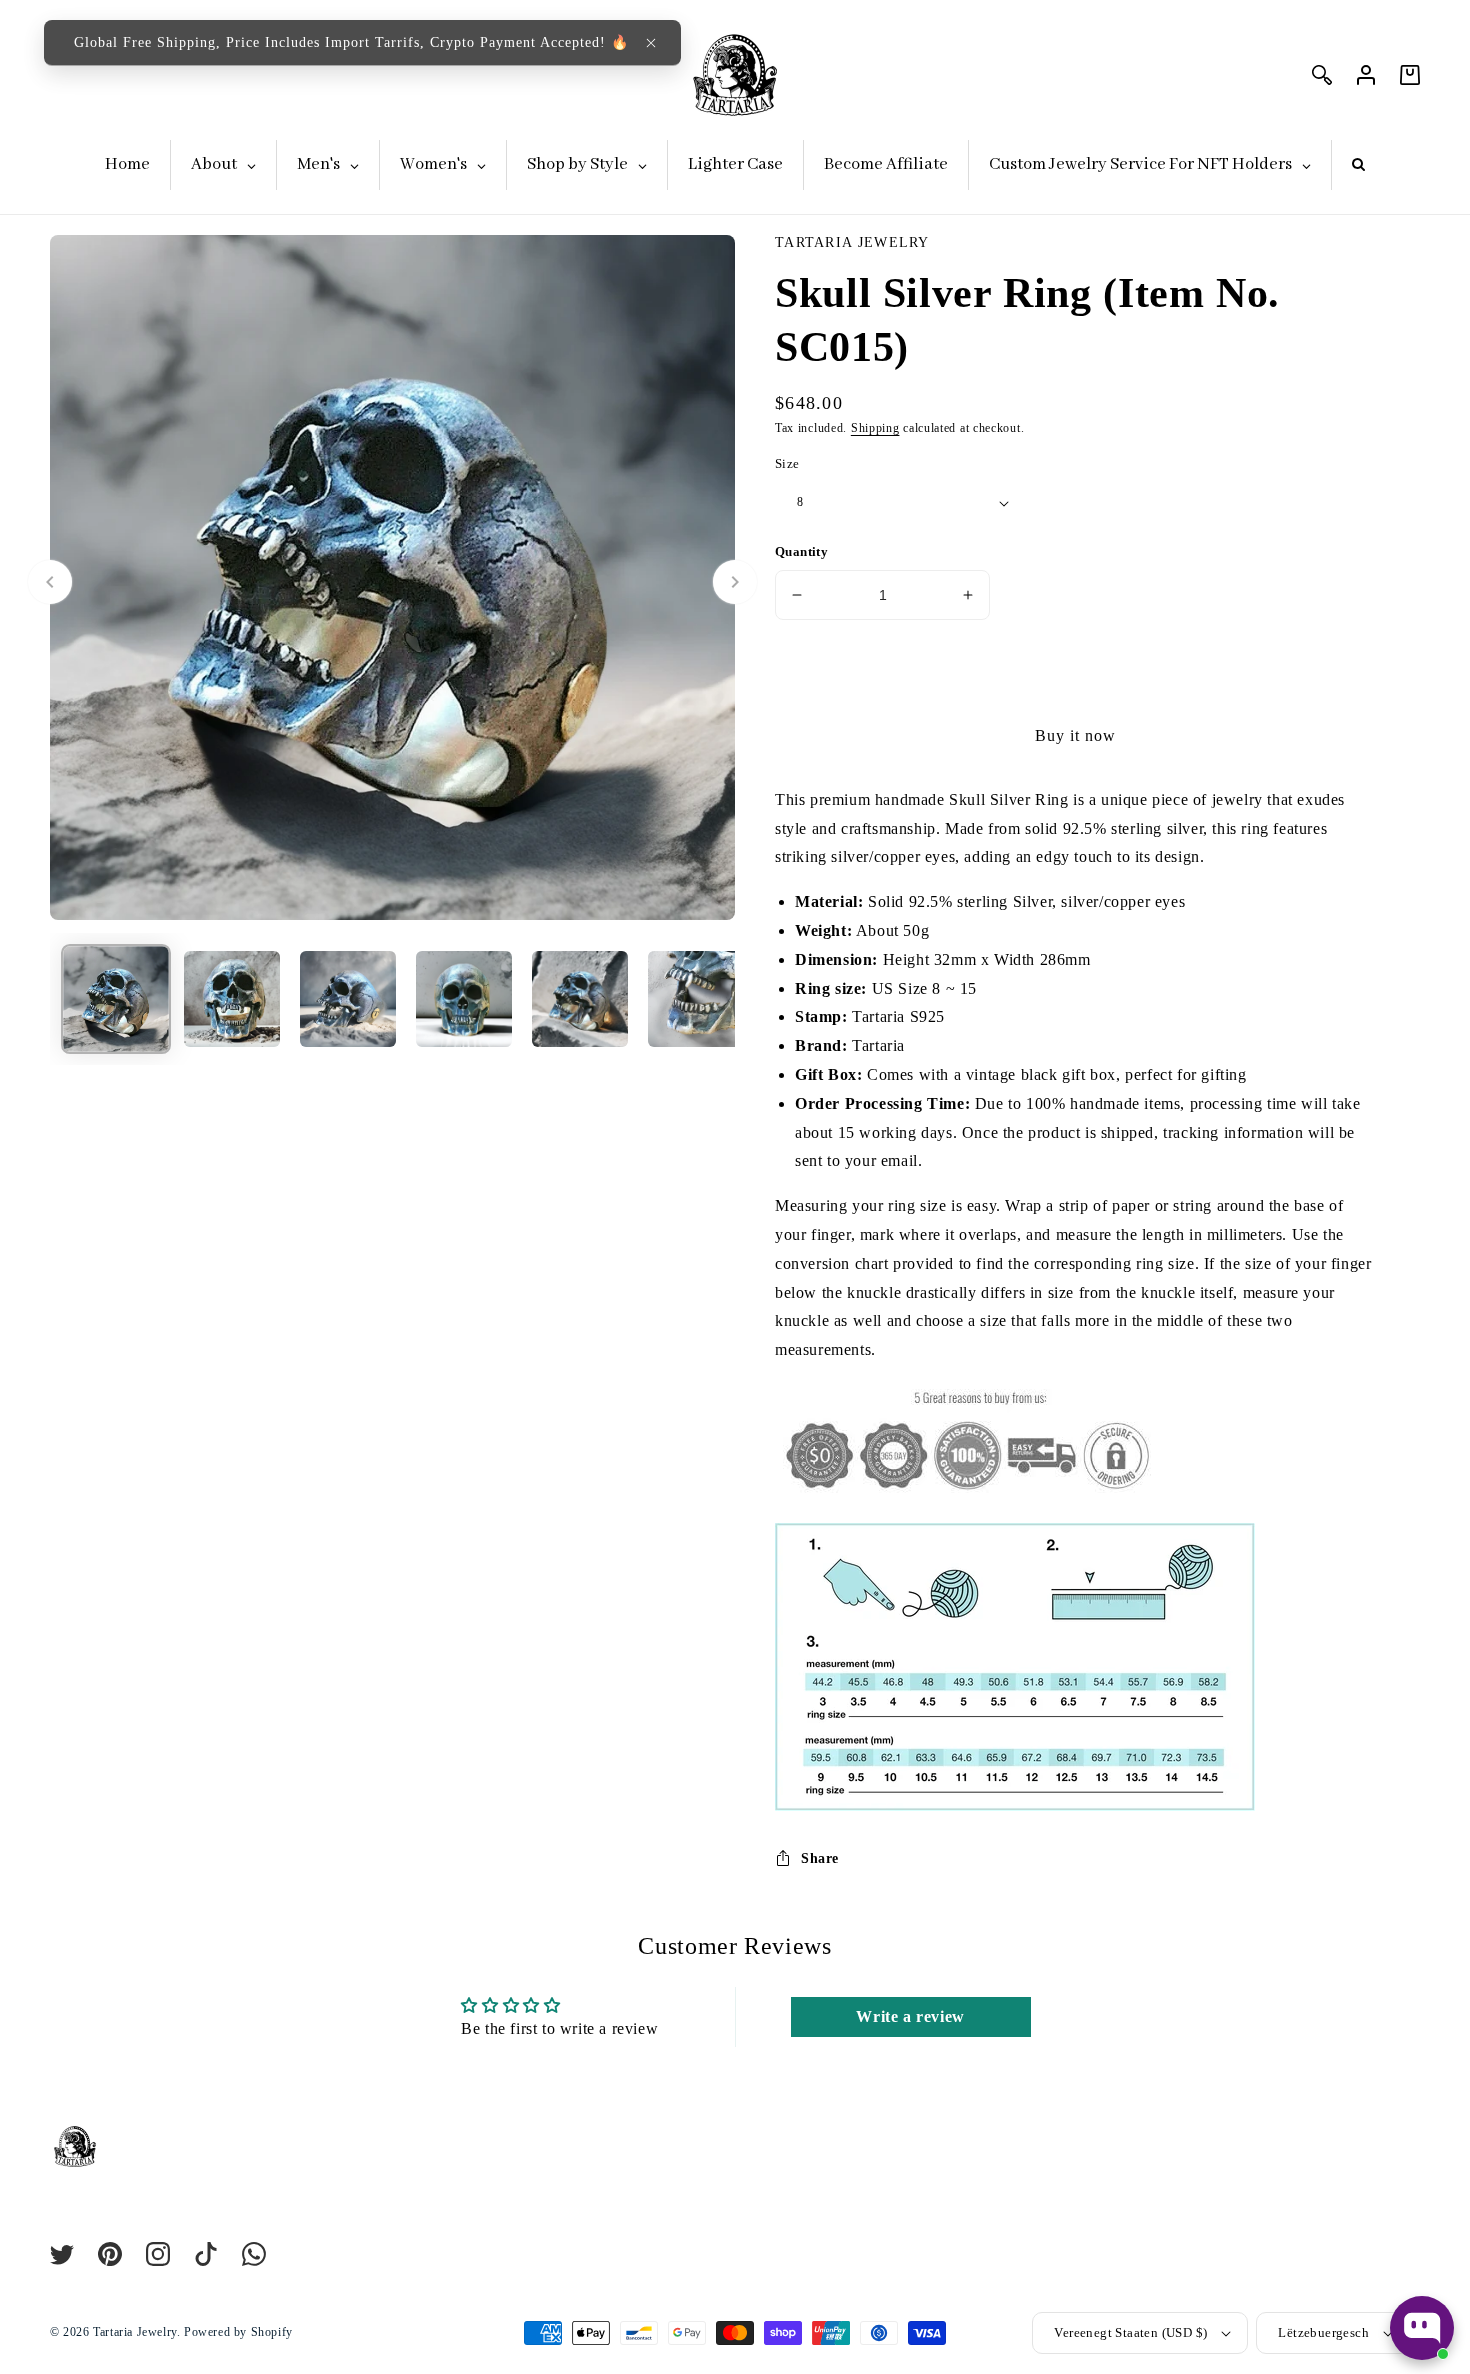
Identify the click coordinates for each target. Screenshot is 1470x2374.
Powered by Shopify (238, 2332)
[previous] (50, 582)
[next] (735, 582)
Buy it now (1075, 735)
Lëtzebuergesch (1323, 2332)
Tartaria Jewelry (135, 2332)
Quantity (801, 551)
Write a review (910, 2016)
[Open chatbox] (1422, 2328)
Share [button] (820, 1858)
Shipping (875, 428)
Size (787, 463)
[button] (651, 43)
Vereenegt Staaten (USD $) (1130, 2332)
